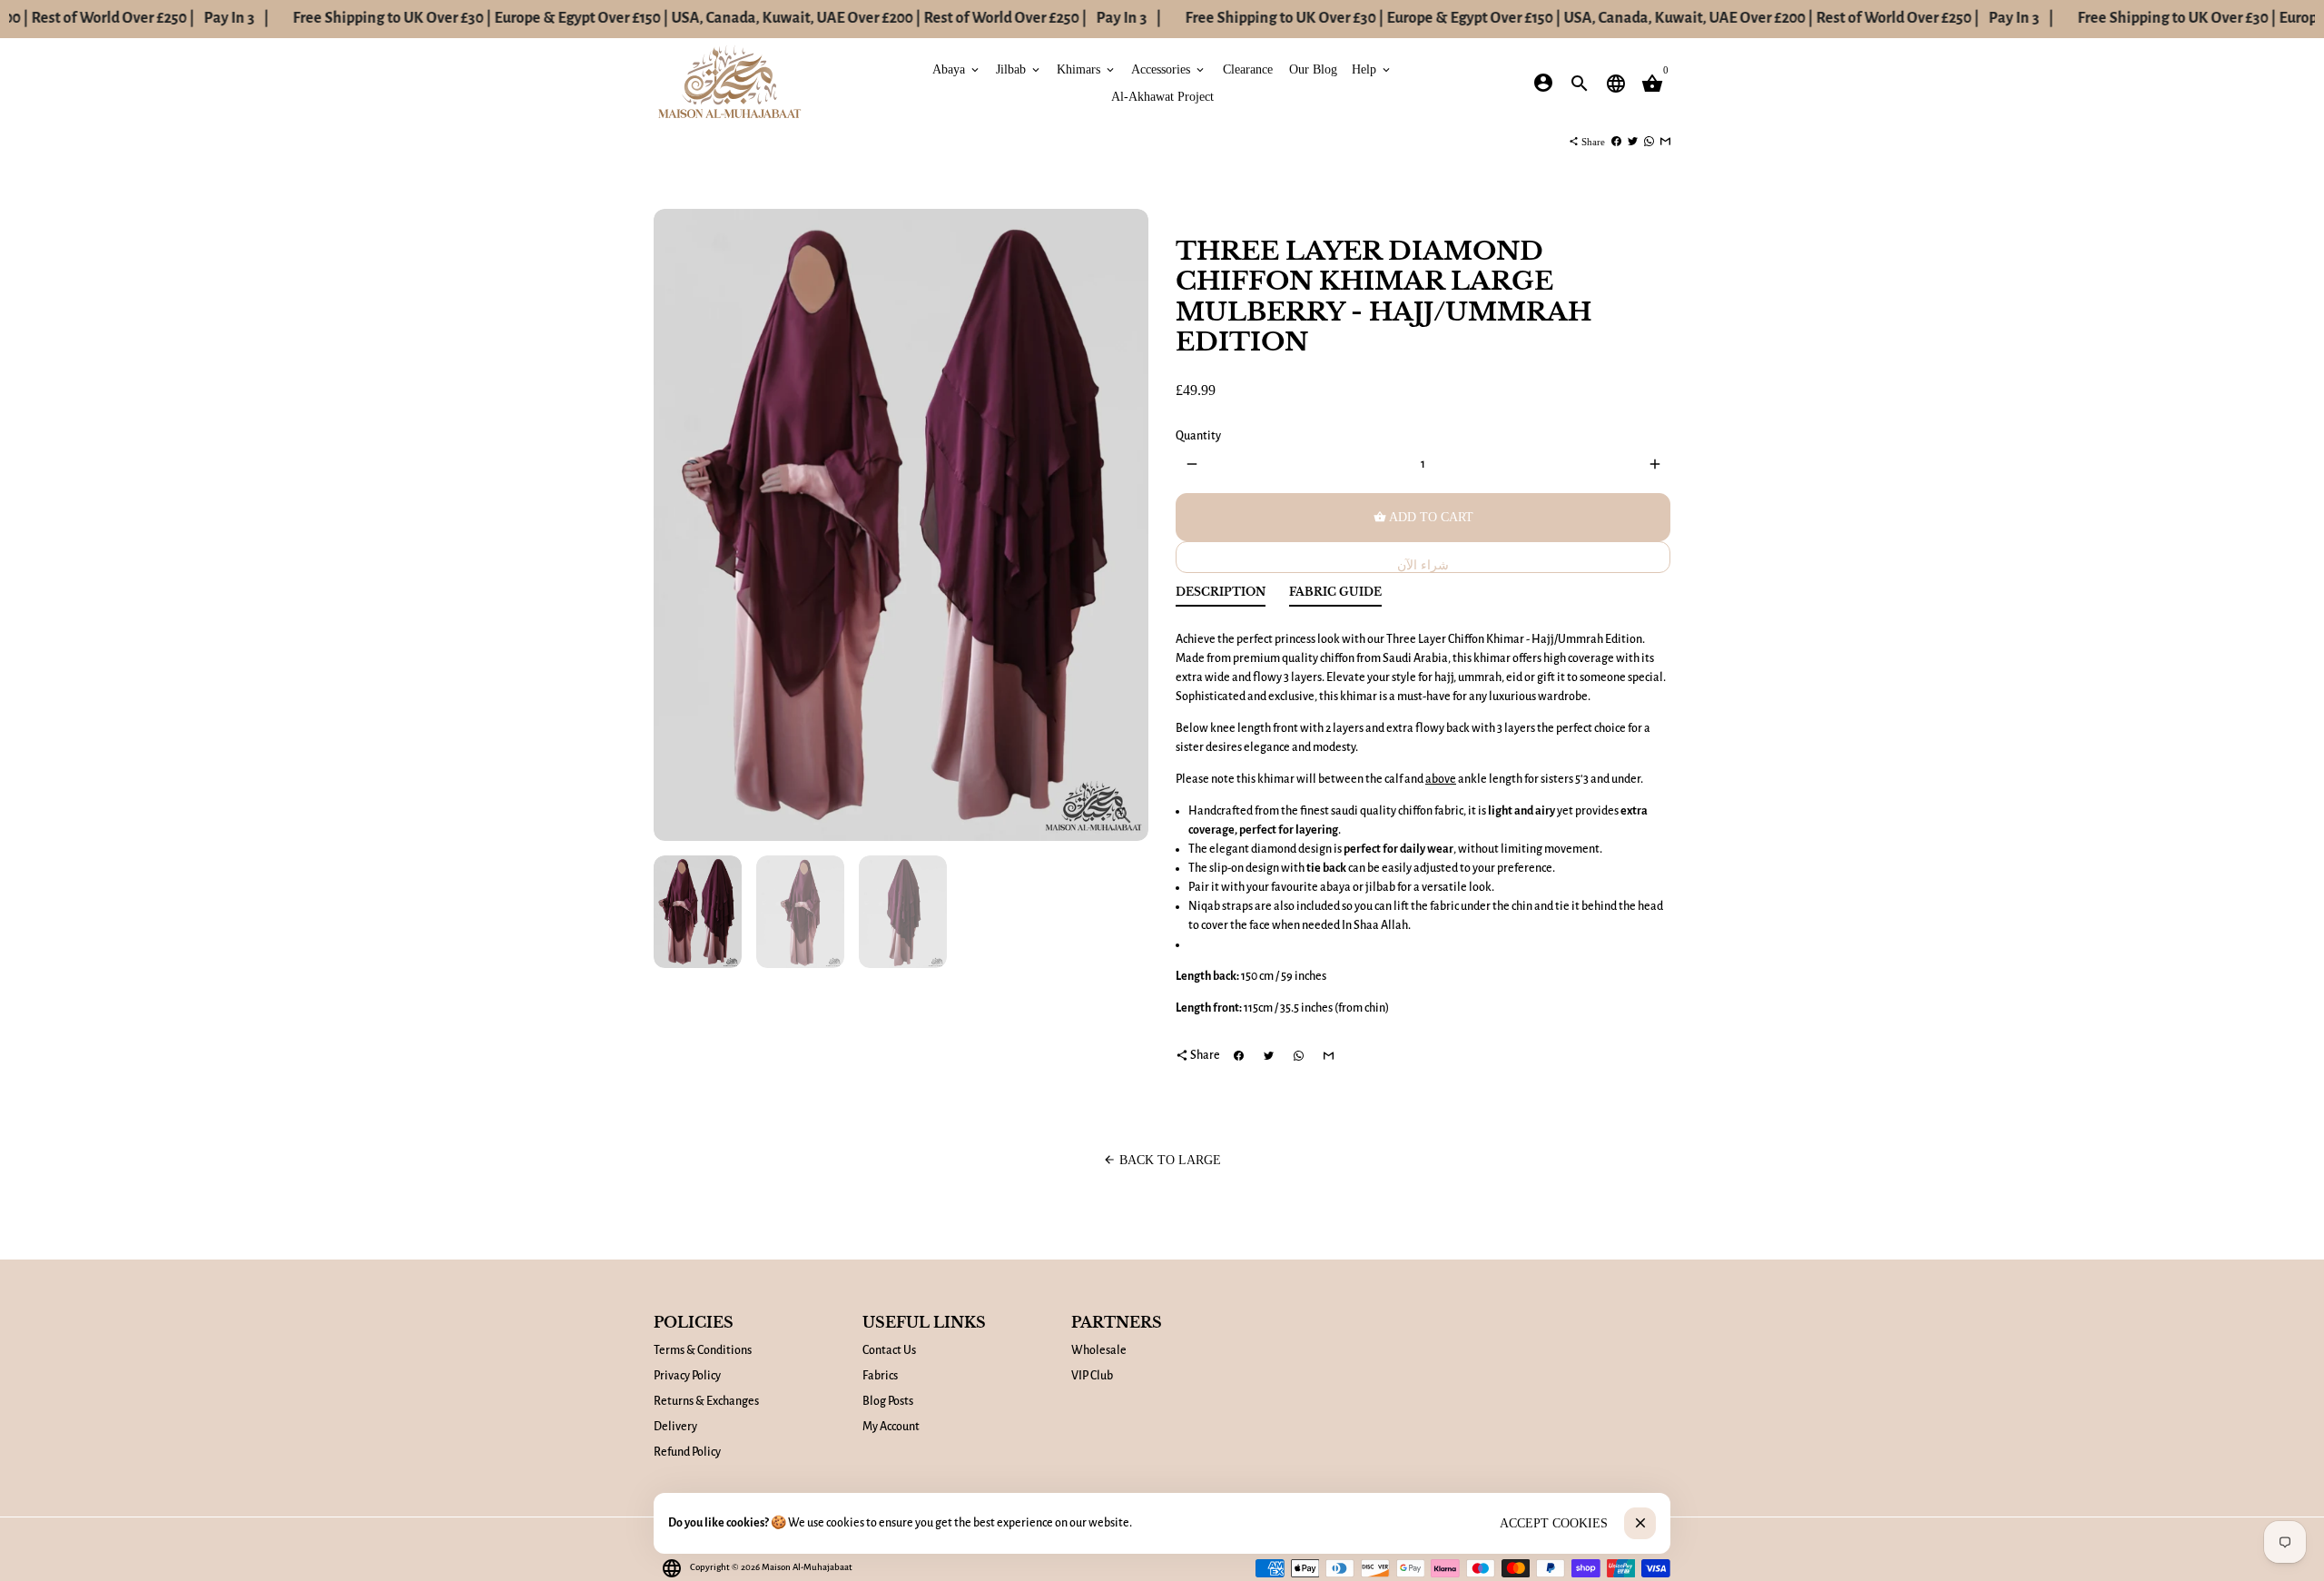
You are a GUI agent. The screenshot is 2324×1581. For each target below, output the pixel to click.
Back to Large (1162, 1160)
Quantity (1198, 436)
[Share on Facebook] (1616, 142)
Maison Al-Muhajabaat (807, 1567)
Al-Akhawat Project (1162, 96)
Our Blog (1313, 69)
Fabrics (880, 1376)
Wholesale (1099, 1350)
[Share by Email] (1665, 142)
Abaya (957, 69)
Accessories (1169, 69)
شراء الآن (1423, 565)
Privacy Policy (687, 1376)
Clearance (1248, 69)
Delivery (675, 1427)
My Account (891, 1427)
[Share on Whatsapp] (1649, 142)
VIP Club (1092, 1376)
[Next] (1125, 525)
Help (1372, 69)
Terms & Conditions (703, 1350)
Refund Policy (687, 1452)
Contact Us (889, 1350)
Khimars (1087, 69)
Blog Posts (888, 1401)
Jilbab (1019, 69)
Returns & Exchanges (706, 1401)
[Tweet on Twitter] (1633, 142)
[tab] (1221, 596)
